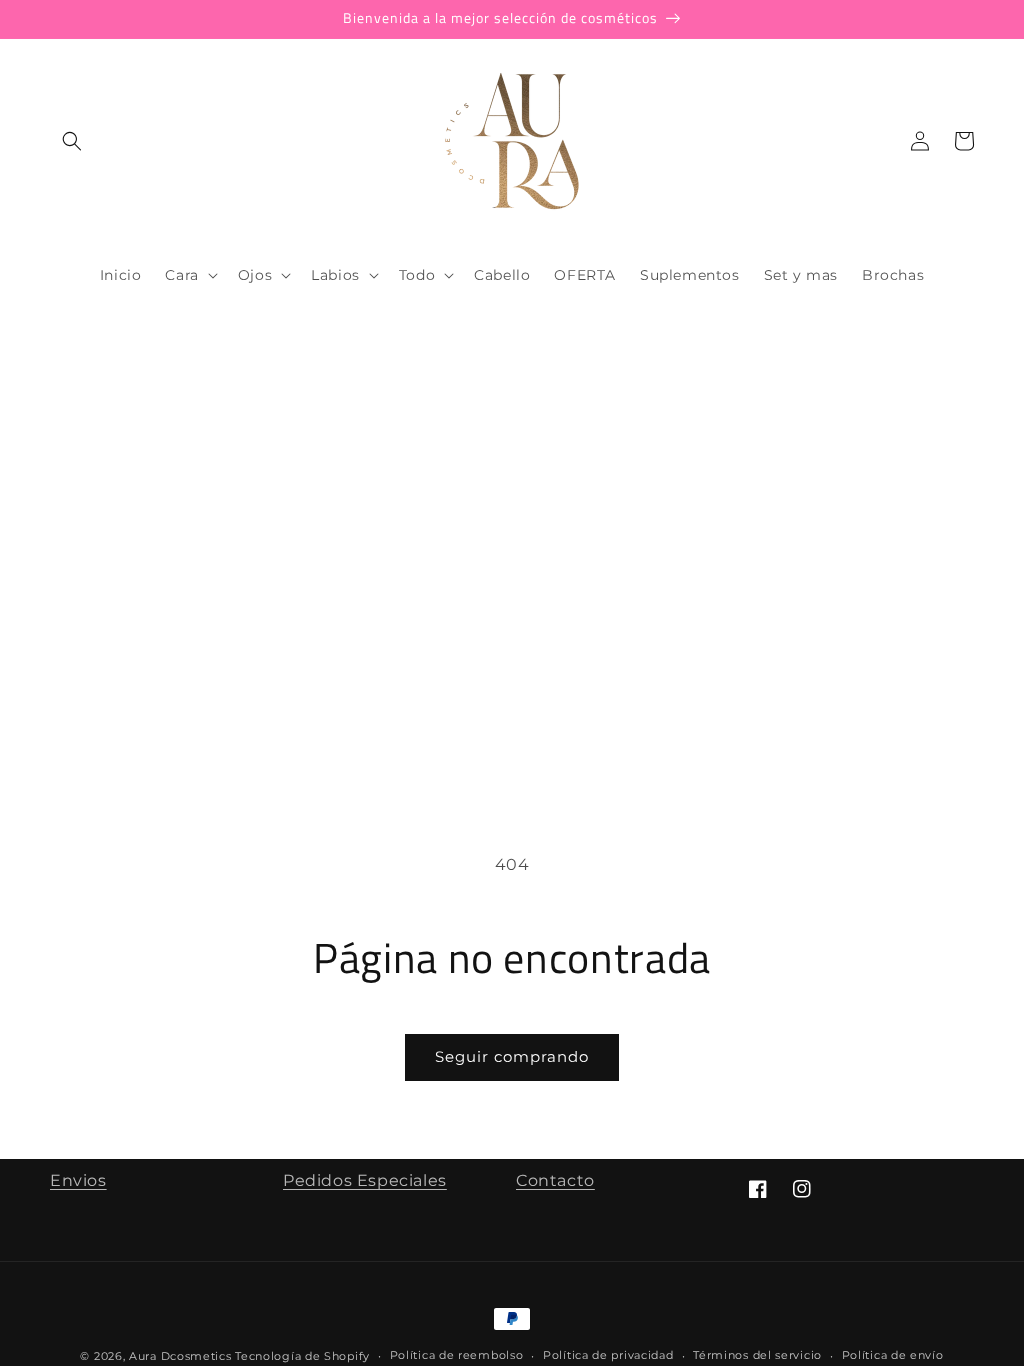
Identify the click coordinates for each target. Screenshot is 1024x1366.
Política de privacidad (608, 1355)
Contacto (555, 1180)
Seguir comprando (512, 1056)
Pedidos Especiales (365, 1180)
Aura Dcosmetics (182, 1356)
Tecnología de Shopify (302, 1356)
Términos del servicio (757, 1355)
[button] (72, 141)
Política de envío (893, 1355)
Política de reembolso (457, 1355)
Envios (78, 1180)
